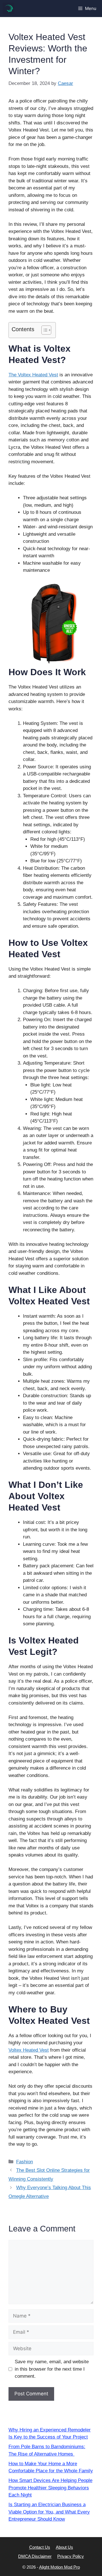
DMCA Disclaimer (35, 2556)
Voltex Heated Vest (29, 2050)
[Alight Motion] (8, 9)
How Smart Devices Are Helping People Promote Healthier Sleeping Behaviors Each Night (50, 2488)
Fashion (25, 2162)
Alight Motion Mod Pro (59, 2567)
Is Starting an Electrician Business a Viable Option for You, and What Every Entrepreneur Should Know (49, 2512)
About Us (64, 2547)
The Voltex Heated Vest (33, 375)
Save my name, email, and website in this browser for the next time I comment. (52, 2369)
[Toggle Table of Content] (43, 330)
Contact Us (40, 2547)
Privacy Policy (71, 2556)
